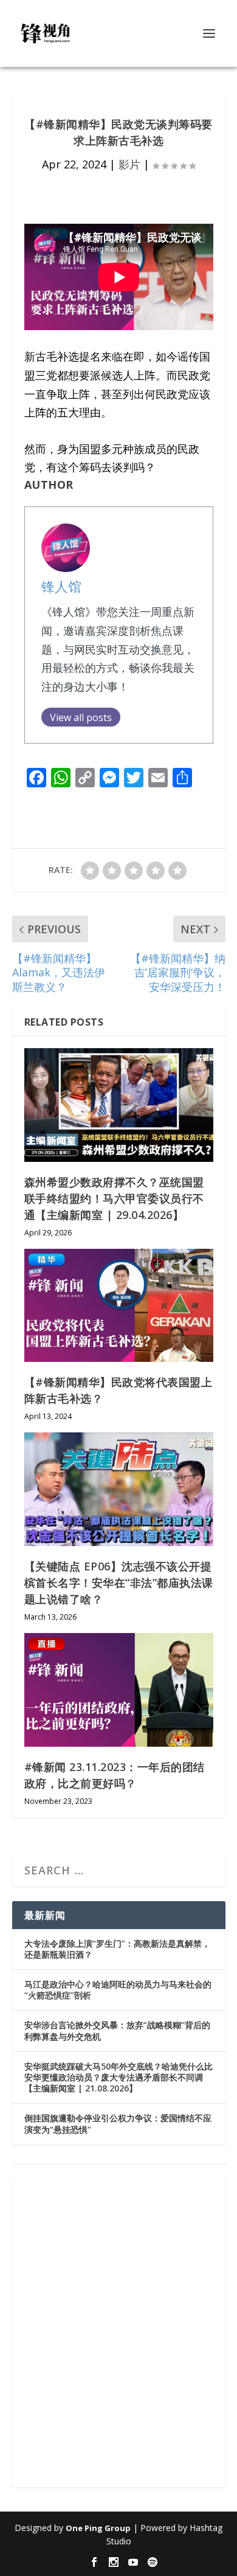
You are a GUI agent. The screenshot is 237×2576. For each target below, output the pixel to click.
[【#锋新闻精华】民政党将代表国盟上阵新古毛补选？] (119, 1306)
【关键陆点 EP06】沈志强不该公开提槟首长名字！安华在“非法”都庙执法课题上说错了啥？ (119, 1583)
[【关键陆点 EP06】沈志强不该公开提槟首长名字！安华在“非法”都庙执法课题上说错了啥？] (119, 1489)
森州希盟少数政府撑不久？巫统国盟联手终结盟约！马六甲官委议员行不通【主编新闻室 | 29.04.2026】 (114, 1198)
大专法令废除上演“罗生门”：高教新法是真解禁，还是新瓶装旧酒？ (117, 1949)
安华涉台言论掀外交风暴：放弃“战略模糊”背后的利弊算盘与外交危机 (117, 2030)
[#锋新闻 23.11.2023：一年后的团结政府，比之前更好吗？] (119, 1690)
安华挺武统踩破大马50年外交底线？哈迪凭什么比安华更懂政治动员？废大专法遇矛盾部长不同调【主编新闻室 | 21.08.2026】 (118, 2077)
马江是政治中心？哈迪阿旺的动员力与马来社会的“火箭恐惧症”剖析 (118, 1990)
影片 (129, 164)
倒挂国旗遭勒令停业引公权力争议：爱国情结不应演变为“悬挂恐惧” (118, 2123)
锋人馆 (61, 586)
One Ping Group (98, 2528)
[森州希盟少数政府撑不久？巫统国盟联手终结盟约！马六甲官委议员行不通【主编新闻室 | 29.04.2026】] (119, 1105)
